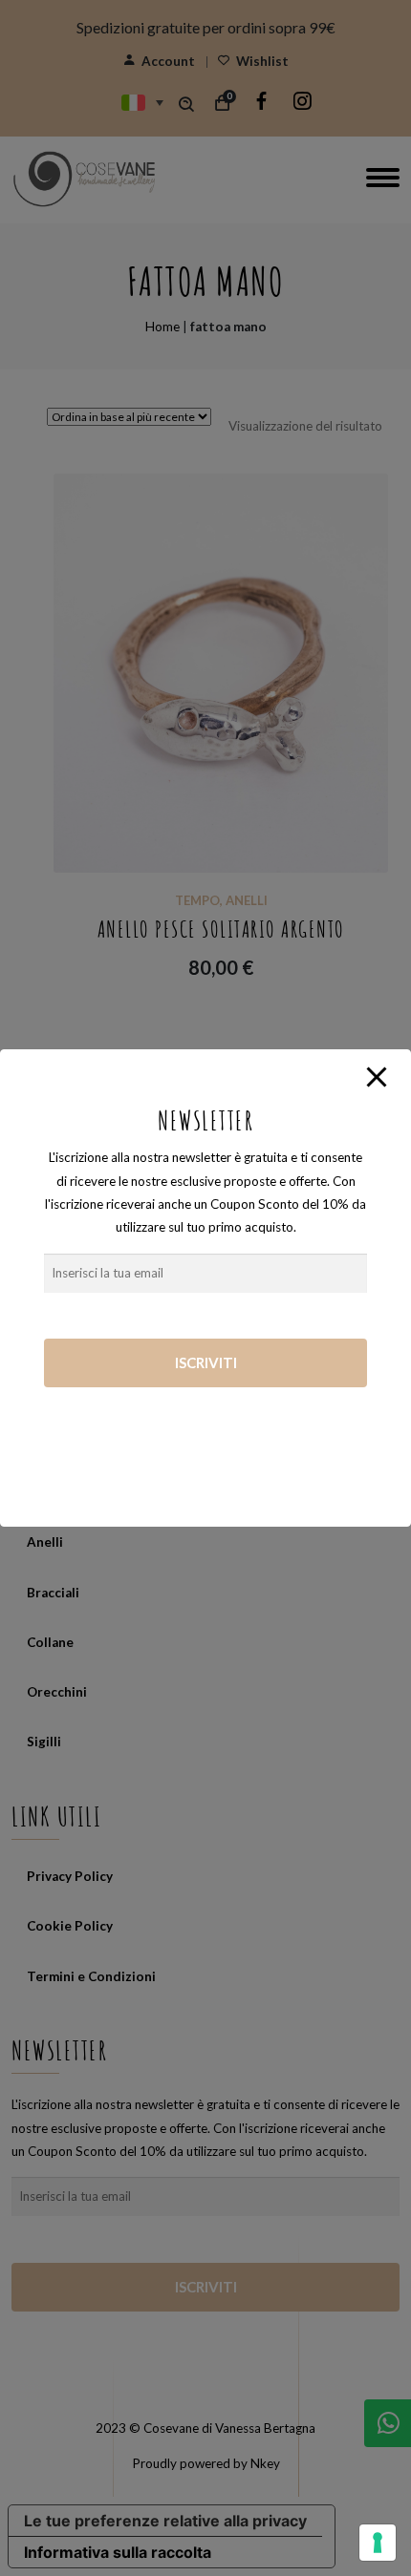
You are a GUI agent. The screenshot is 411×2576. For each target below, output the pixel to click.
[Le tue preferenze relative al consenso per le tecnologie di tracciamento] (378, 2543)
